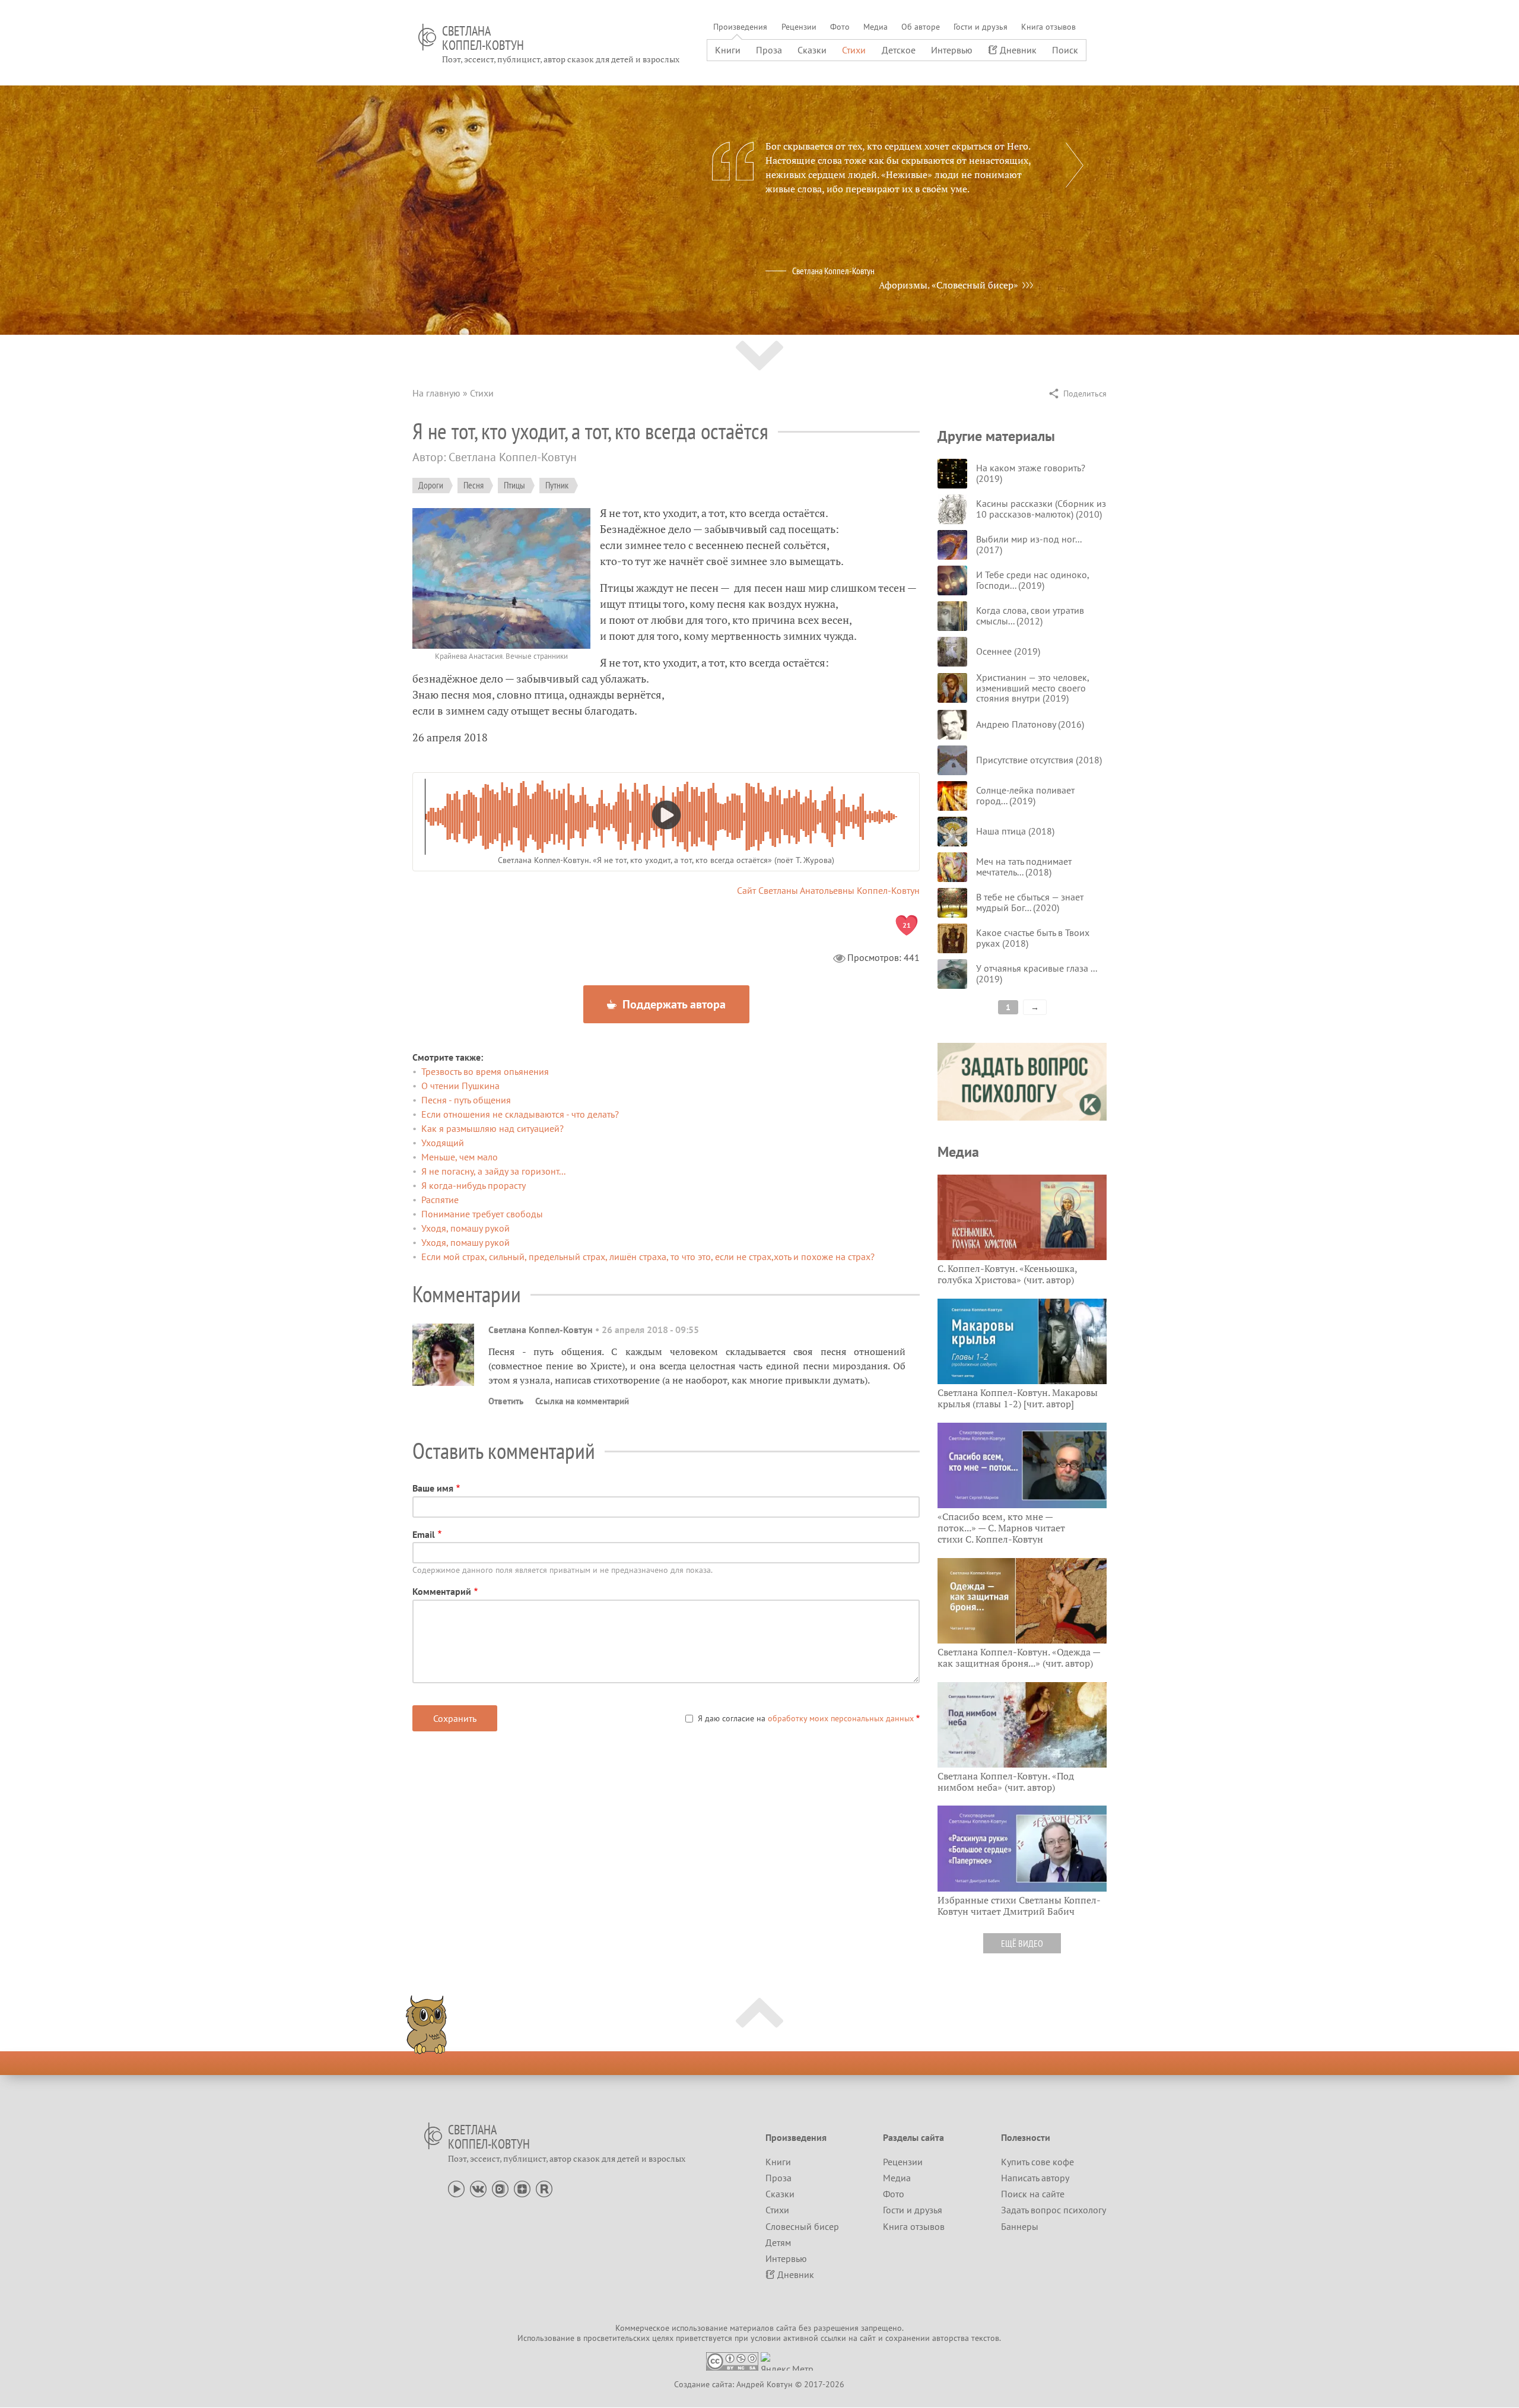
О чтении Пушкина (460, 1086)
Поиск (1065, 50)
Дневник (1018, 50)
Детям (778, 2242)
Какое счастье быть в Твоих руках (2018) (1033, 938)
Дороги (431, 485)
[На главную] (427, 37)
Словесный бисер (802, 2226)
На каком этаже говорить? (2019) (1031, 473)
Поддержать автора (673, 1004)
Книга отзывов (1048, 27)
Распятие (440, 1200)
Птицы (514, 485)
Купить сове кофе (1037, 2162)
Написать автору (1035, 2178)
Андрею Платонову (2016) (1030, 724)
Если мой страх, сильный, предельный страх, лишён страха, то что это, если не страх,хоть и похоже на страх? (648, 1257)
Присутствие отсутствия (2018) (1039, 760)
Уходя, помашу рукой (465, 1228)
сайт (868, 2338)
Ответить (506, 1401)
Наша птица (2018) (1015, 831)
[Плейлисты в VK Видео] (500, 2188)
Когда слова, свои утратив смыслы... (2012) (1030, 616)
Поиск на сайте (1033, 2194)
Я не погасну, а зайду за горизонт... (493, 1171)
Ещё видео (1022, 1943)
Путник (557, 485)
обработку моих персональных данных (841, 1718)
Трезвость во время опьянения (485, 1071)
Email (424, 1534)
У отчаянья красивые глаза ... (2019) (1036, 973)
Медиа (876, 27)
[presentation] (1075, 165)
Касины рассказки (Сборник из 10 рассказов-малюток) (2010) (1041, 509)
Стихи (854, 50)
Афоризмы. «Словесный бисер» (948, 285)
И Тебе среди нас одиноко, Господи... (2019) (1032, 580)
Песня (474, 485)
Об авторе (921, 27)
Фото (840, 27)
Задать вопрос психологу (1054, 2210)
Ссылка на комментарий (582, 1401)
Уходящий (443, 1143)
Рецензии (799, 27)
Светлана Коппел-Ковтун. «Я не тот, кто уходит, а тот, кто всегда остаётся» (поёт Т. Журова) (666, 860)
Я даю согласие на (806, 1718)
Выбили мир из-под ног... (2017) (1029, 544)
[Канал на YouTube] (456, 2188)
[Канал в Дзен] (522, 2188)
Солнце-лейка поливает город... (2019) (1025, 795)
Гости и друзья (981, 27)
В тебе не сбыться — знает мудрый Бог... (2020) (1030, 902)
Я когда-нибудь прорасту (474, 1185)
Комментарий (442, 1591)
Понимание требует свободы (482, 1214)
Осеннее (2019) (1008, 651)
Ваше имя (433, 1488)
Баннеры (1020, 2226)
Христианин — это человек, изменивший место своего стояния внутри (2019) (1032, 688)
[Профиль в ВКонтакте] (478, 2188)
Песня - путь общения (466, 1100)
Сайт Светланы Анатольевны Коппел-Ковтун (828, 890)
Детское (899, 50)
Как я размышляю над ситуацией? (492, 1128)
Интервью (952, 50)
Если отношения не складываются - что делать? (520, 1114)
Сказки (812, 50)
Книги (728, 50)
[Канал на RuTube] (544, 2188)
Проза (769, 50)
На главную (436, 393)
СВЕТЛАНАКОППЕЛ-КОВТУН (483, 38)
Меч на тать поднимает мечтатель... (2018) (1024, 867)
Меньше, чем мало (460, 1157)
